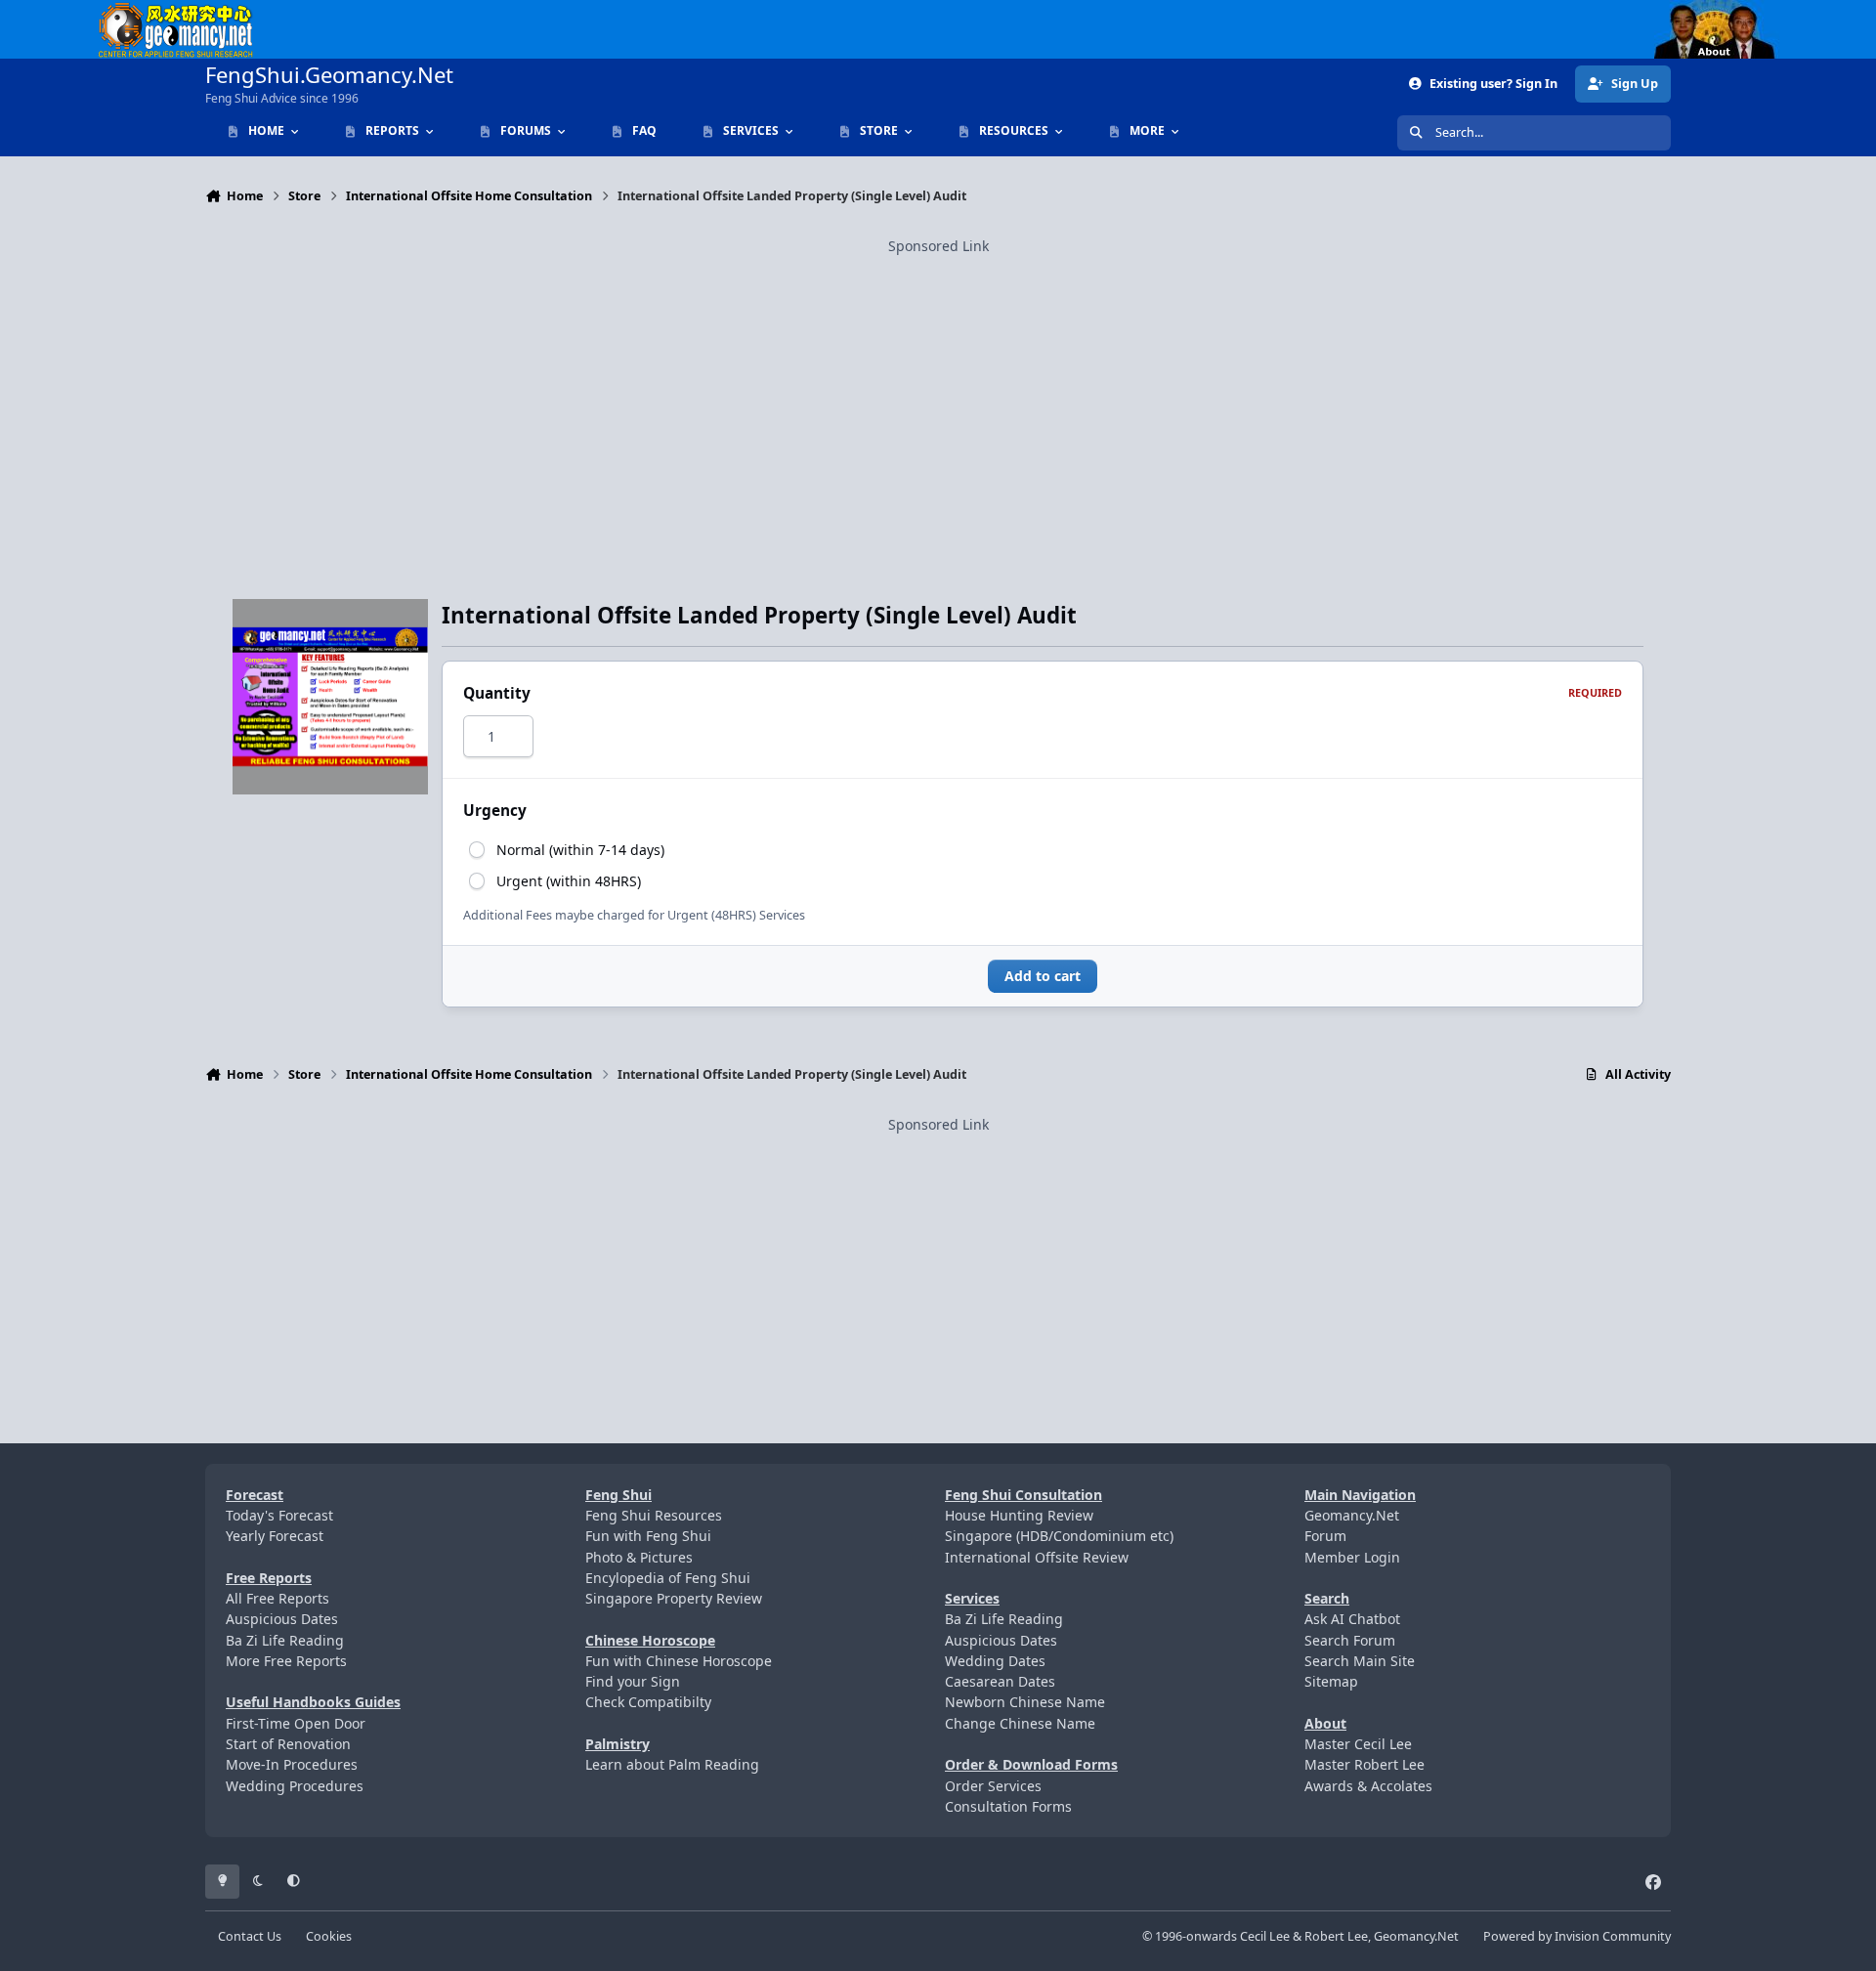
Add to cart (1043, 976)
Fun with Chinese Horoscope (679, 1661)
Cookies (329, 1936)
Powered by (1577, 1936)
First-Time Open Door (296, 1723)
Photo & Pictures (639, 1557)
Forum (1325, 1536)
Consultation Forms (1008, 1806)
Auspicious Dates (282, 1619)
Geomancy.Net (1352, 1515)
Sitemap (1331, 1681)
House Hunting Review (1019, 1515)
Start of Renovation (288, 1744)
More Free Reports (286, 1661)
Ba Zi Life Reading (285, 1640)
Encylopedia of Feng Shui (668, 1578)
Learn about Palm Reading (672, 1764)
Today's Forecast (279, 1515)
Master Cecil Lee (1358, 1744)
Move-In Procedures (292, 1764)
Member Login (1352, 1557)
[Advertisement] (938, 394)
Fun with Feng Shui (648, 1536)
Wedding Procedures (295, 1786)
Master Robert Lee (1364, 1764)
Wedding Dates (995, 1661)
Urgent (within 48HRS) (569, 881)
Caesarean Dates (1000, 1681)
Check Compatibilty (648, 1702)
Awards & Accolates (1368, 1786)
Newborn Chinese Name (1025, 1702)
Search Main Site (1360, 1661)
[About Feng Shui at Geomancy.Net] (1732, 10)
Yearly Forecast (275, 1536)
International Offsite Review (1037, 1557)
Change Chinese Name (1020, 1723)
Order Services (993, 1786)
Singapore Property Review (674, 1598)
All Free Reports (277, 1598)
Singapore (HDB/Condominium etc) (1059, 1536)
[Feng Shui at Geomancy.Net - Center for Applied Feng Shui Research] (176, 10)
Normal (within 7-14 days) (580, 850)
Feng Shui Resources (654, 1515)
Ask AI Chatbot (1352, 1619)
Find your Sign (633, 1681)
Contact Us (250, 1936)
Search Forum (1350, 1640)
